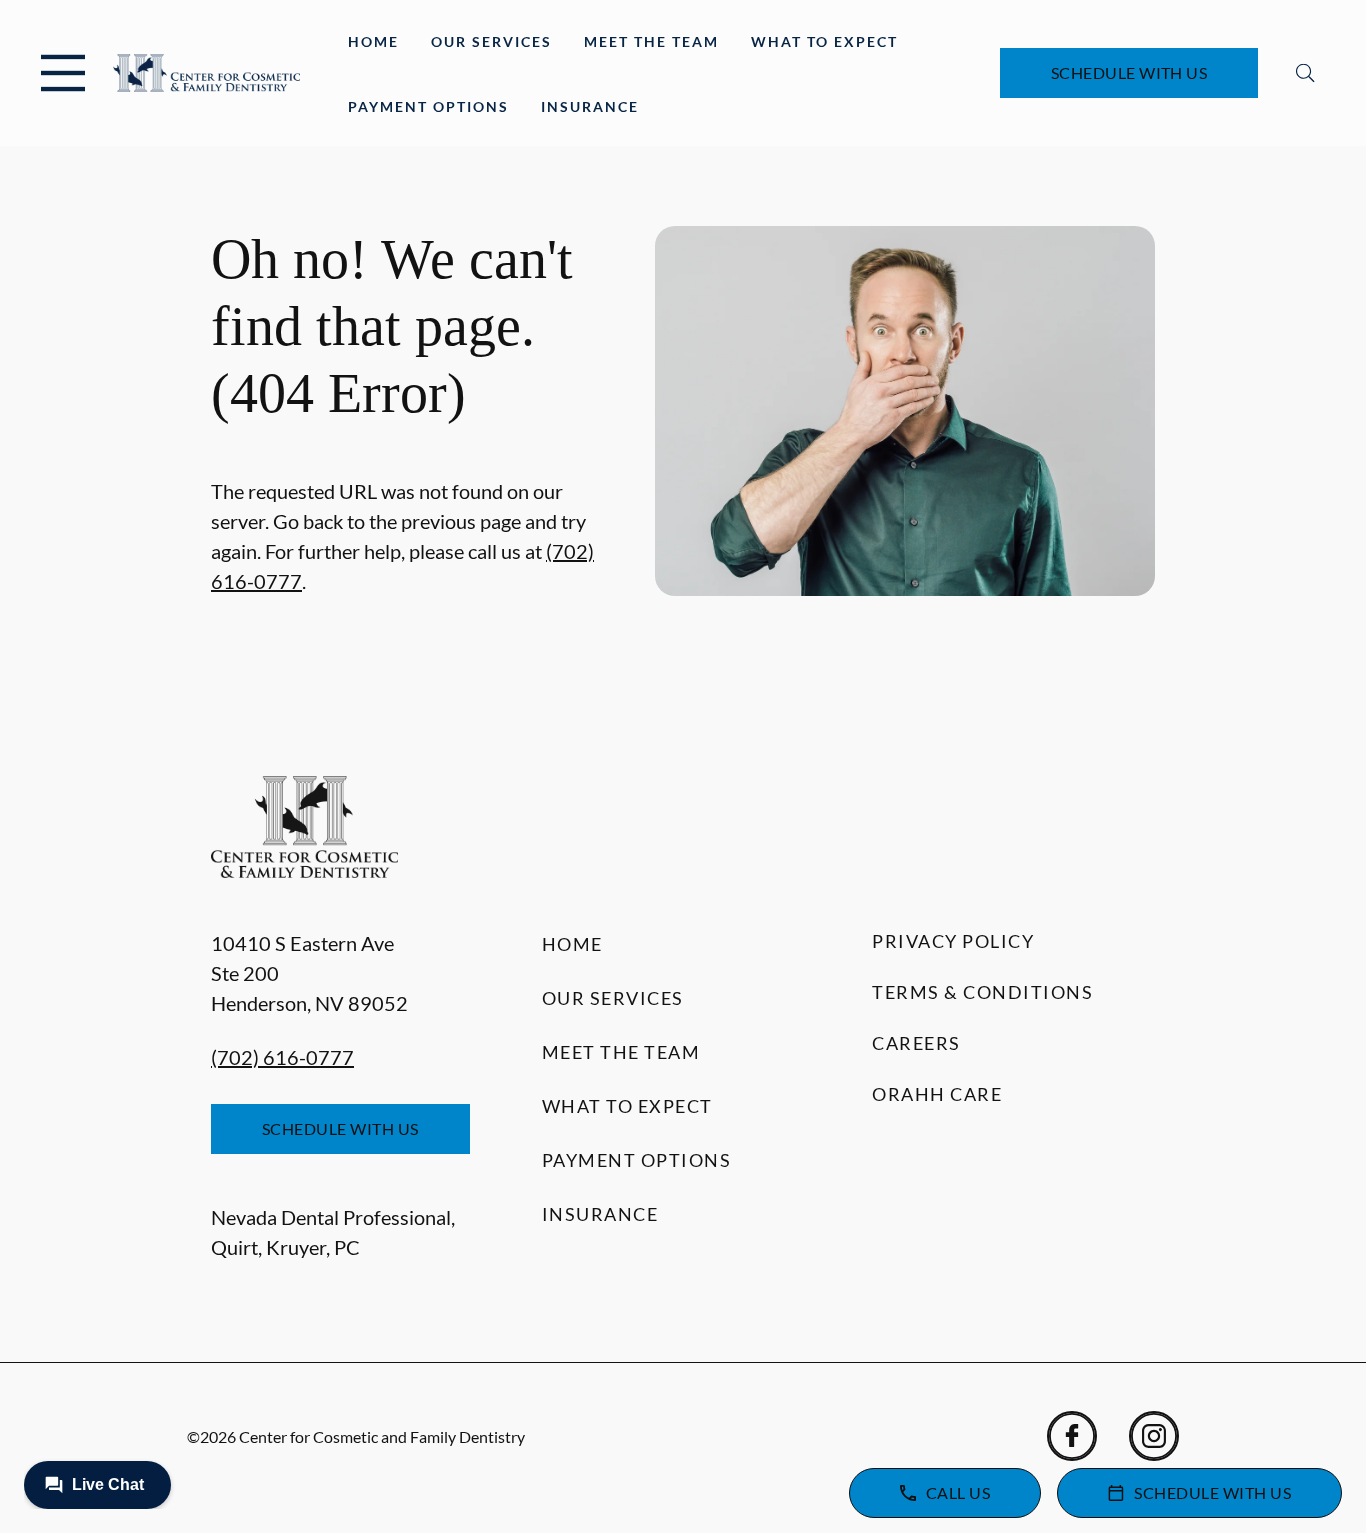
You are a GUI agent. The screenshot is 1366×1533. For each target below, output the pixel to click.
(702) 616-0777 (282, 1057)
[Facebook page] (1072, 1436)
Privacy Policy (953, 941)
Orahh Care (937, 1094)
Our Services (491, 41)
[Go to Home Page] (206, 73)
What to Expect (824, 41)
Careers (916, 1043)
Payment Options (428, 106)
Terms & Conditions (982, 992)
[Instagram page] (1154, 1436)
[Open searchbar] (1305, 73)
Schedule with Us (1129, 72)
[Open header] (63, 73)
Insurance (590, 106)
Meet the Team (651, 41)
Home (373, 41)
